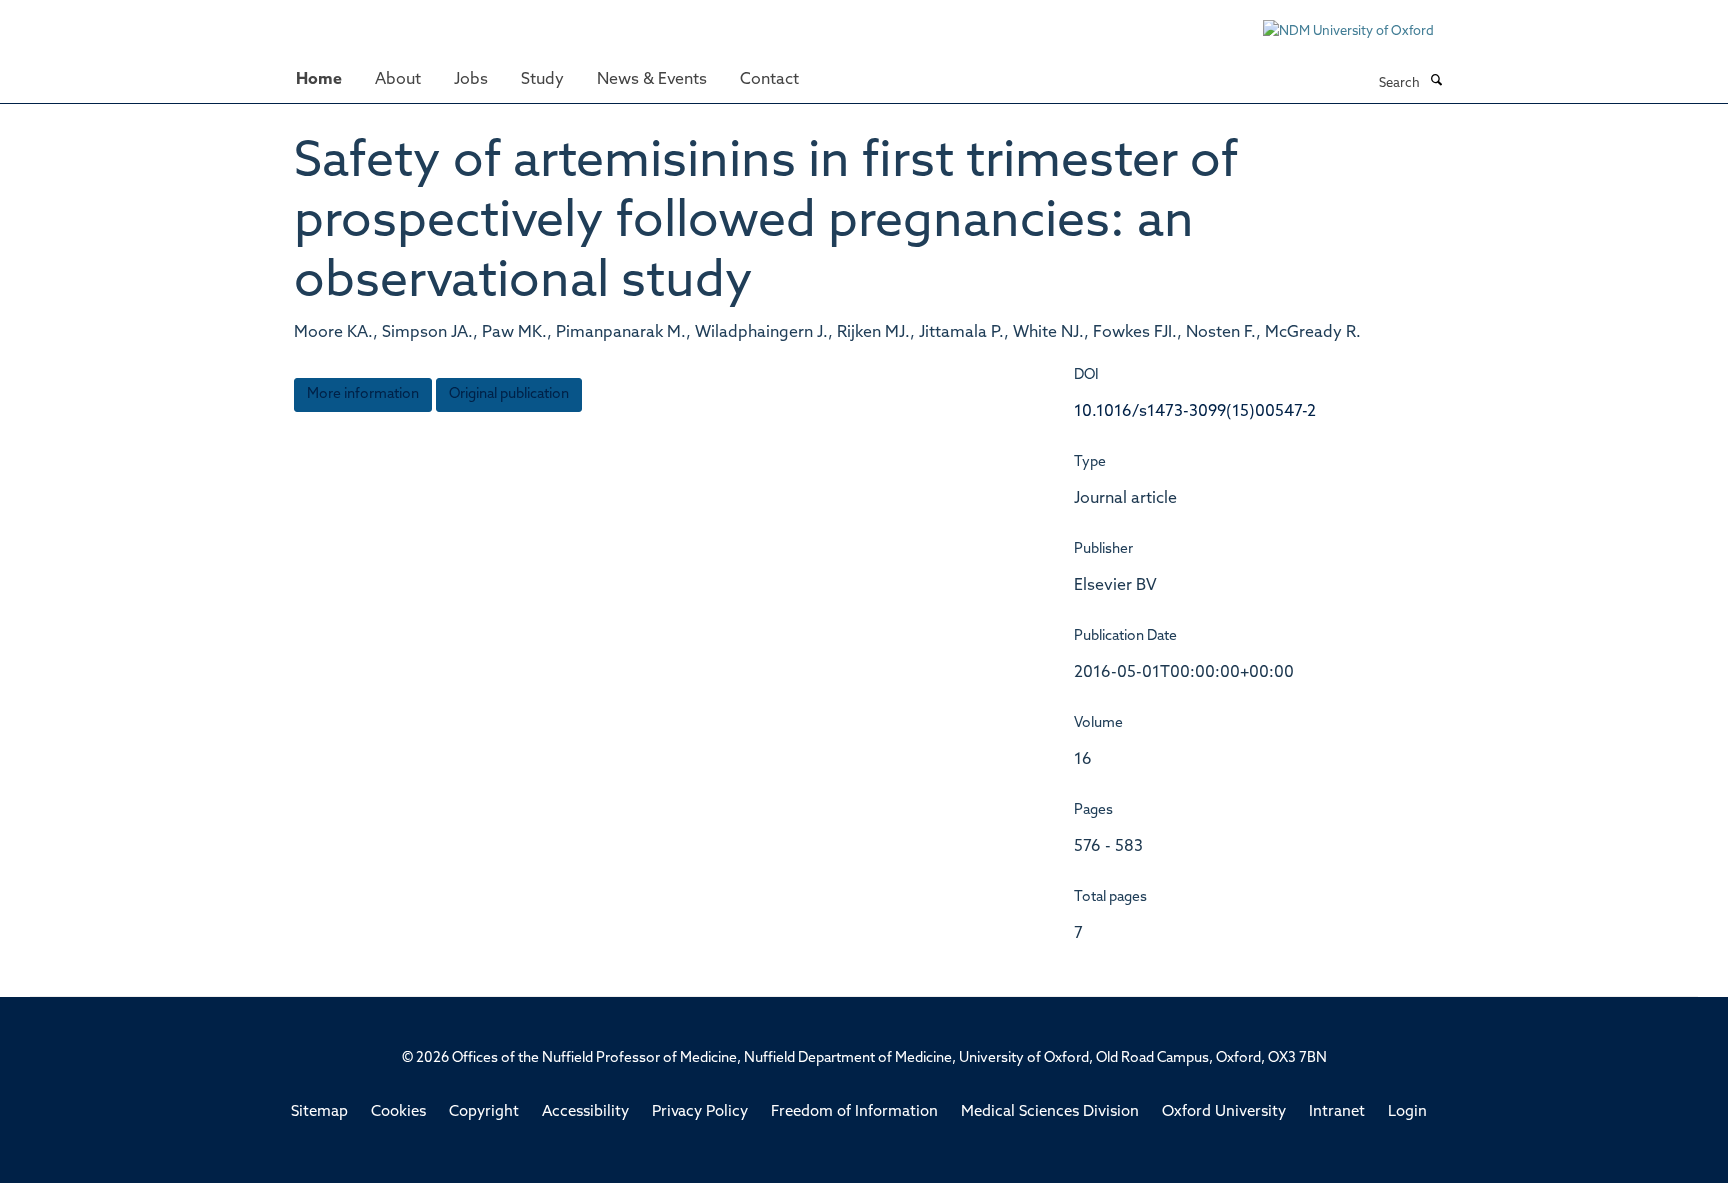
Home (319, 80)
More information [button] (363, 394)
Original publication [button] (509, 394)
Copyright (484, 1112)
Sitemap (319, 1112)
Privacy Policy (700, 1112)
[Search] (1436, 82)
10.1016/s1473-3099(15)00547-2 (1195, 412)
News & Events (652, 80)
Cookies (398, 1112)
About (398, 80)
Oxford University (1224, 1112)
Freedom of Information (854, 1112)
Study (542, 80)
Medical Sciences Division (1050, 1112)
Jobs (471, 80)
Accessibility (585, 1112)
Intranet (1337, 1112)
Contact (769, 80)
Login (1407, 1112)
